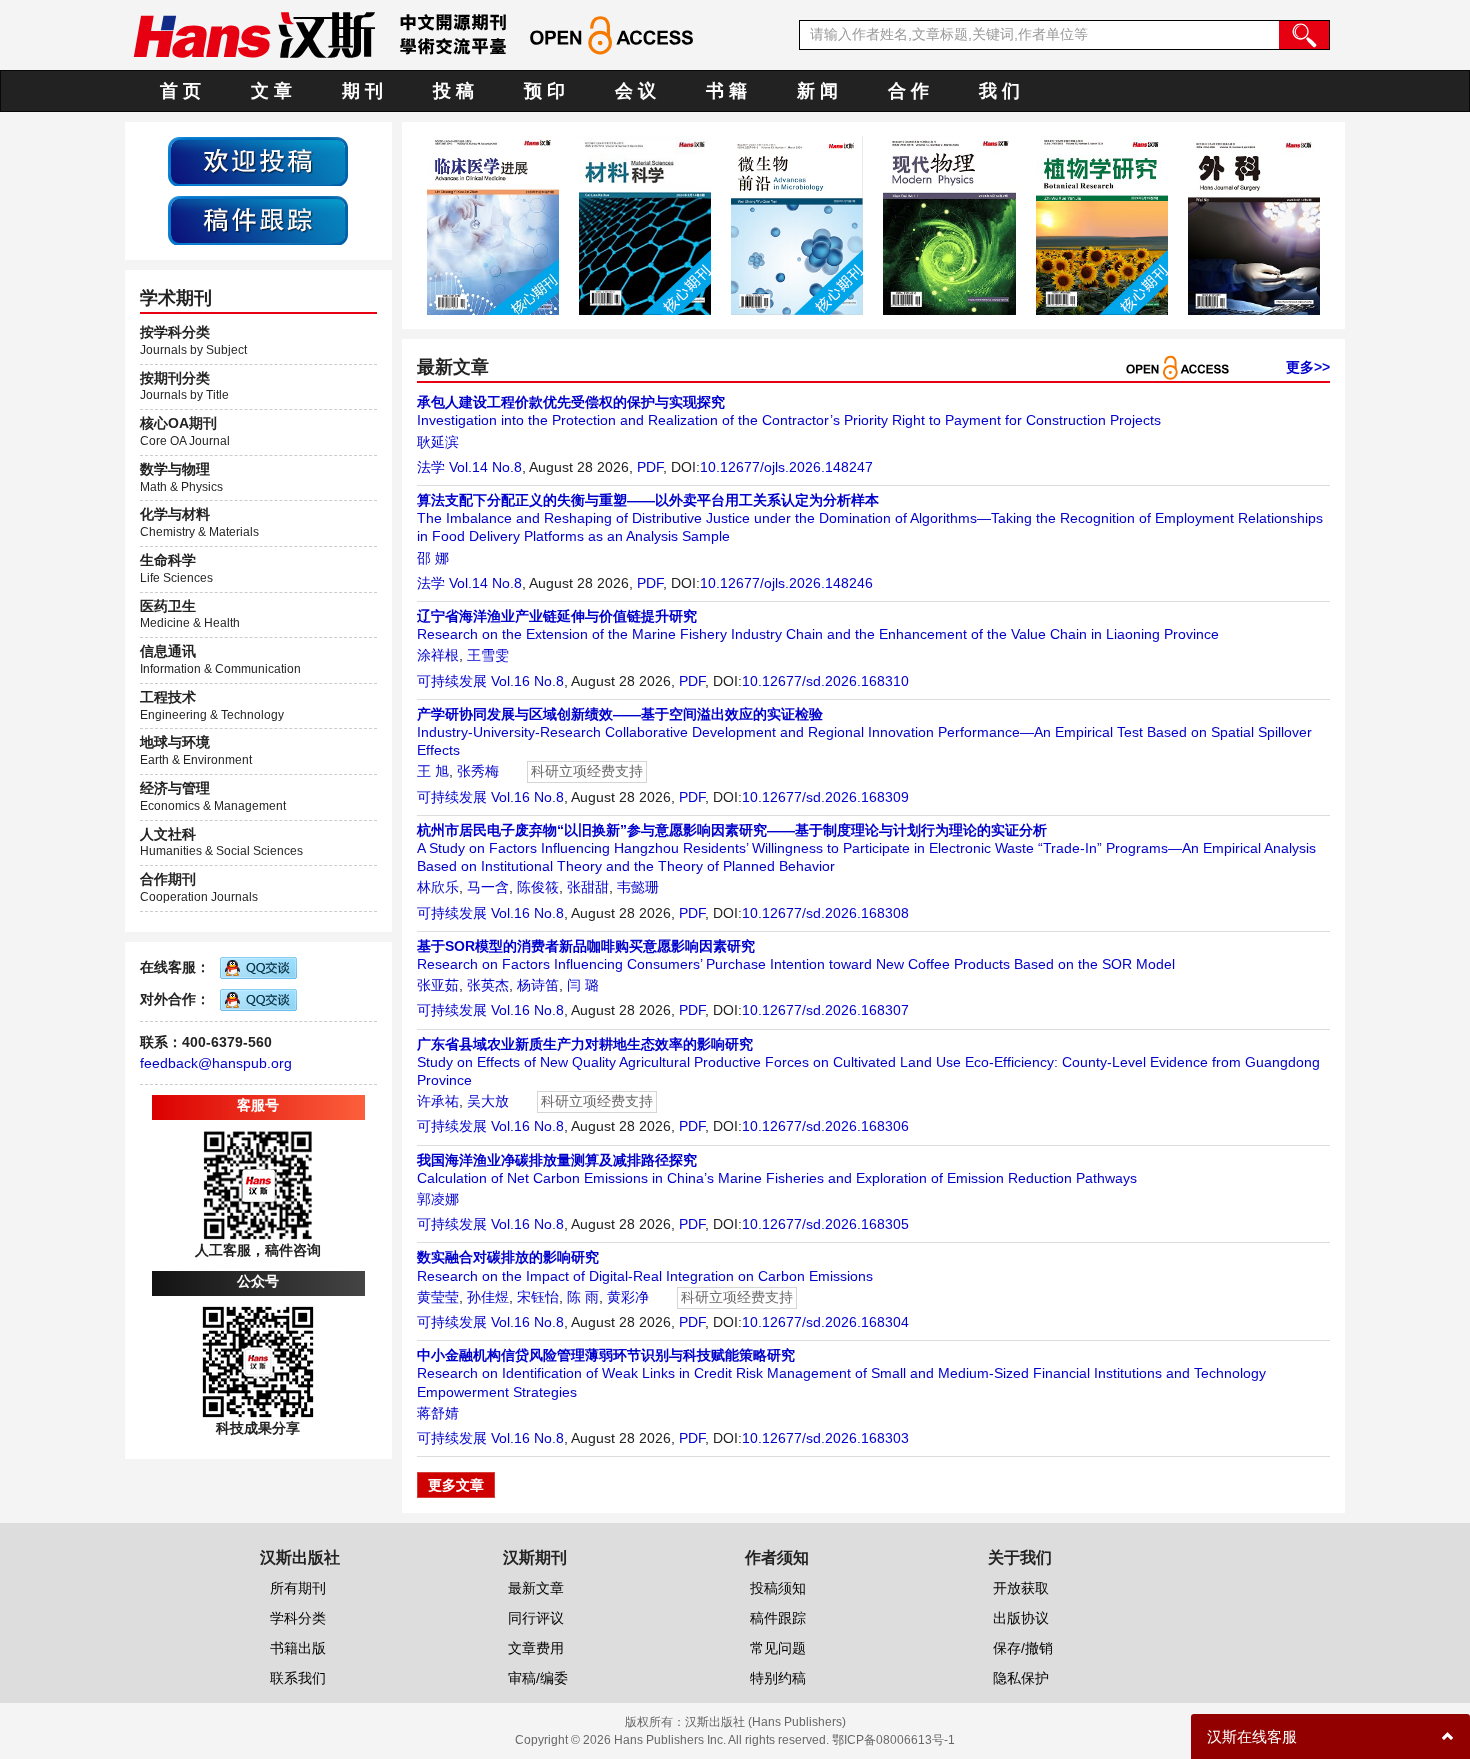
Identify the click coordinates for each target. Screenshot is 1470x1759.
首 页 (180, 91)
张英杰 (488, 985)
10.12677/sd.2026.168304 (825, 1322)
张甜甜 (588, 887)
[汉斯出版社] (254, 34)
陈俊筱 (538, 887)
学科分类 (298, 1618)
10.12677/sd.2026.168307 (825, 1010)
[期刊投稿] (258, 160)
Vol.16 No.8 (527, 681)
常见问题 (778, 1648)
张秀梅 (478, 771)
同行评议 (536, 1618)
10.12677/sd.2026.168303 (825, 1438)
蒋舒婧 (438, 1413)
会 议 (635, 91)
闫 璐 (583, 985)
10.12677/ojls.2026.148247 (786, 467)
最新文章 (536, 1588)
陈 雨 (583, 1297)
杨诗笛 (538, 985)
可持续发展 (452, 681)
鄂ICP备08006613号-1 (893, 1740)
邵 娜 (433, 558)
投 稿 (453, 91)
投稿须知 (778, 1588)
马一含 (488, 887)
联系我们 (298, 1678)
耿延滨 (438, 442)
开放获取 (1021, 1588)
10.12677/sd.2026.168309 (825, 797)
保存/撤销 (1023, 1648)
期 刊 (362, 91)
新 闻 (817, 91)
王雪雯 (488, 655)
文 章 (271, 91)
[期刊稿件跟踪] (258, 219)
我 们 (999, 91)
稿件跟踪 (778, 1618)
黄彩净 (628, 1297)
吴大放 (488, 1101)
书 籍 (726, 91)
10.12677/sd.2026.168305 (825, 1224)
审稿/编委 (538, 1678)
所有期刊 (298, 1588)
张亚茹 (438, 985)
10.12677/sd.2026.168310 (825, 681)
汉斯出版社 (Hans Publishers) (765, 1722)
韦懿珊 (638, 887)
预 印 (544, 91)
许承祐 (438, 1101)
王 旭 (433, 771)
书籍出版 (298, 1648)
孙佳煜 (488, 1297)
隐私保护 (1021, 1678)
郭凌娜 (438, 1199)
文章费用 (536, 1648)
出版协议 (1021, 1618)
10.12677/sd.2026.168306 (825, 1126)
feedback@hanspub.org (216, 1063)
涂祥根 (438, 655)
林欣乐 (438, 887)
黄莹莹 (438, 1297)
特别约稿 (778, 1678)
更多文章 (456, 1485)
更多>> (1308, 367)
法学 (431, 467)
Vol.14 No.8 (485, 467)
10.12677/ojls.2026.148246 (786, 583)
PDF (650, 467)
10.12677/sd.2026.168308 (825, 913)
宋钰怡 (538, 1297)
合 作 (908, 91)
